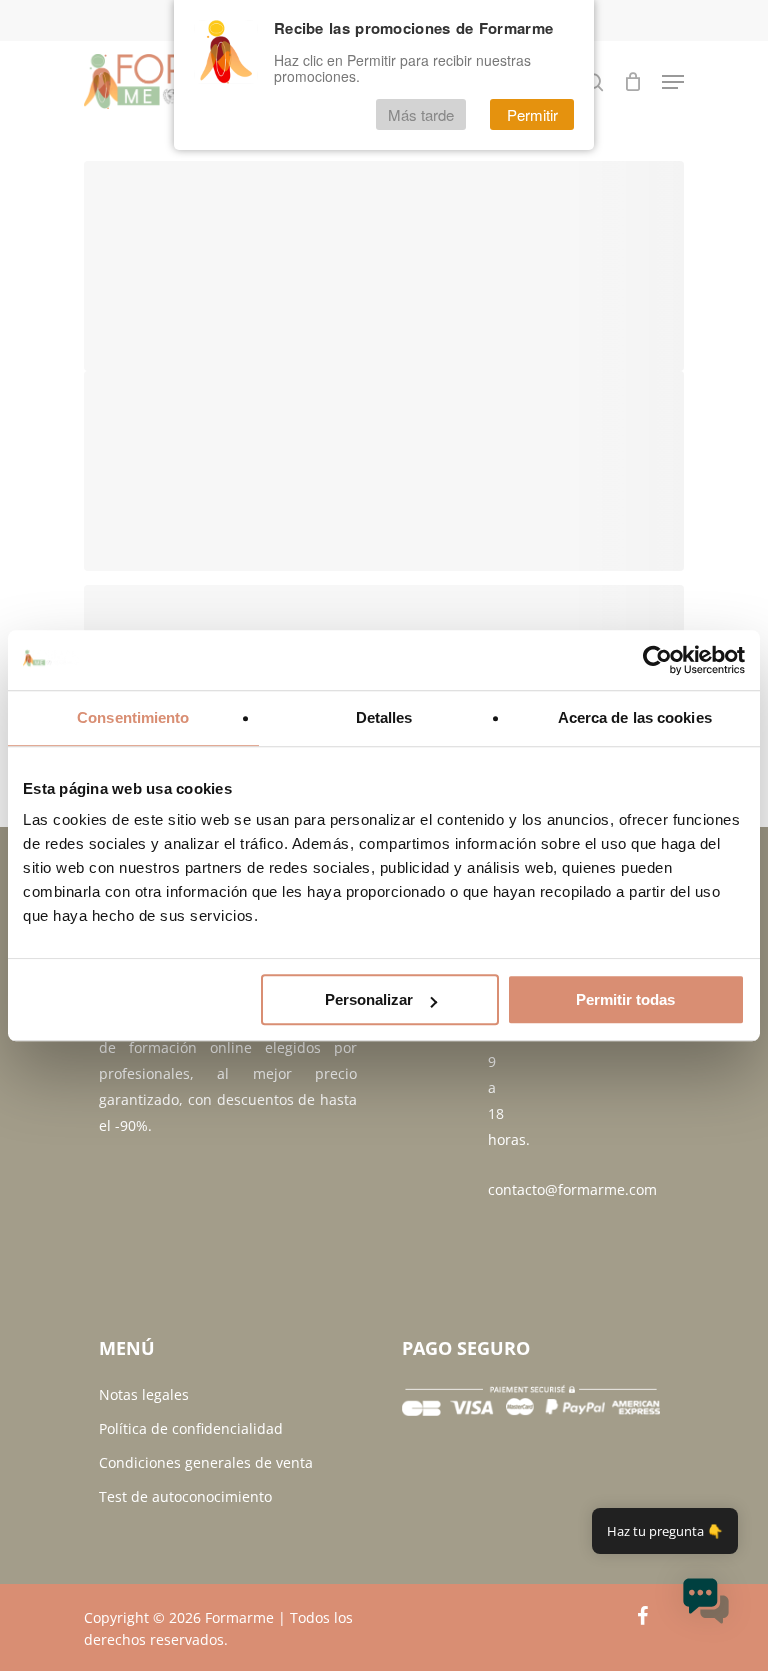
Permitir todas (625, 999)
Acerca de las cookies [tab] (635, 717)
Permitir (532, 114)
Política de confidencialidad (191, 1428)
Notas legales (144, 1394)
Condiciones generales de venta (206, 1462)
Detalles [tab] (384, 717)
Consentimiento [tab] (133, 717)
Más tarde (421, 114)
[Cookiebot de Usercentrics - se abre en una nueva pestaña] (657, 660)
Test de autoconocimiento (185, 1496)
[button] (706, 1605)
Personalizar (369, 999)
